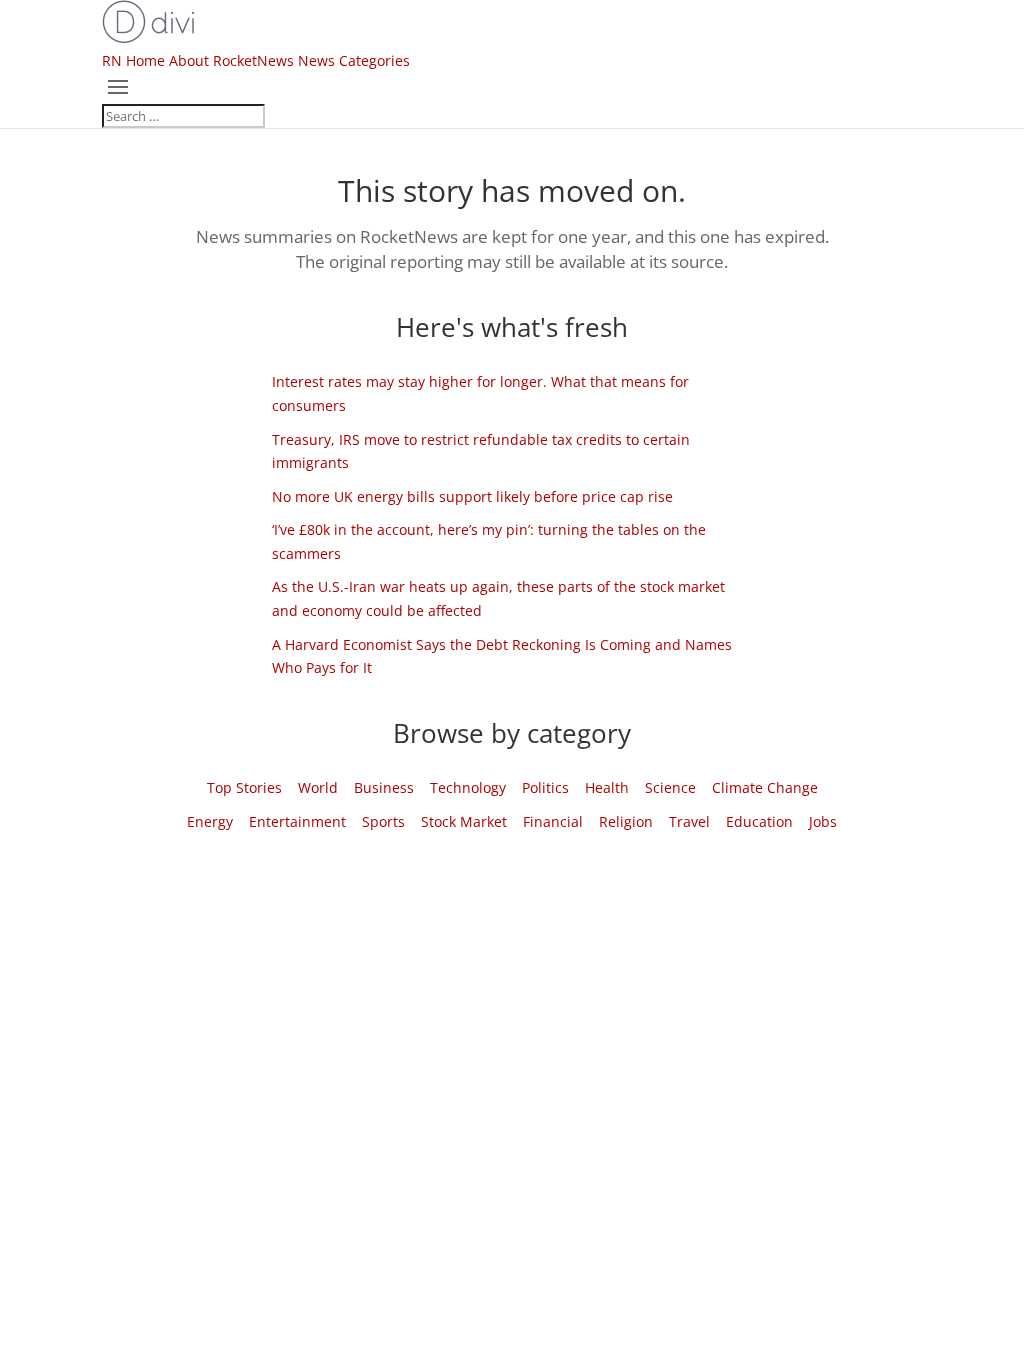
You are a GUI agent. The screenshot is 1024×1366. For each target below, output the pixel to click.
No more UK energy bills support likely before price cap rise (472, 496)
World (318, 787)
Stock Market (464, 821)
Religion (626, 821)
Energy (210, 821)
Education (759, 821)
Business (384, 787)
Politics (545, 787)
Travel (689, 821)
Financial (553, 821)
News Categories (354, 60)
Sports (383, 821)
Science (670, 787)
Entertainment (297, 821)
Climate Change (765, 787)
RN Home (133, 60)
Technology (468, 787)
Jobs (823, 821)
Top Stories (244, 787)
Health (607, 787)
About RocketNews (231, 60)
